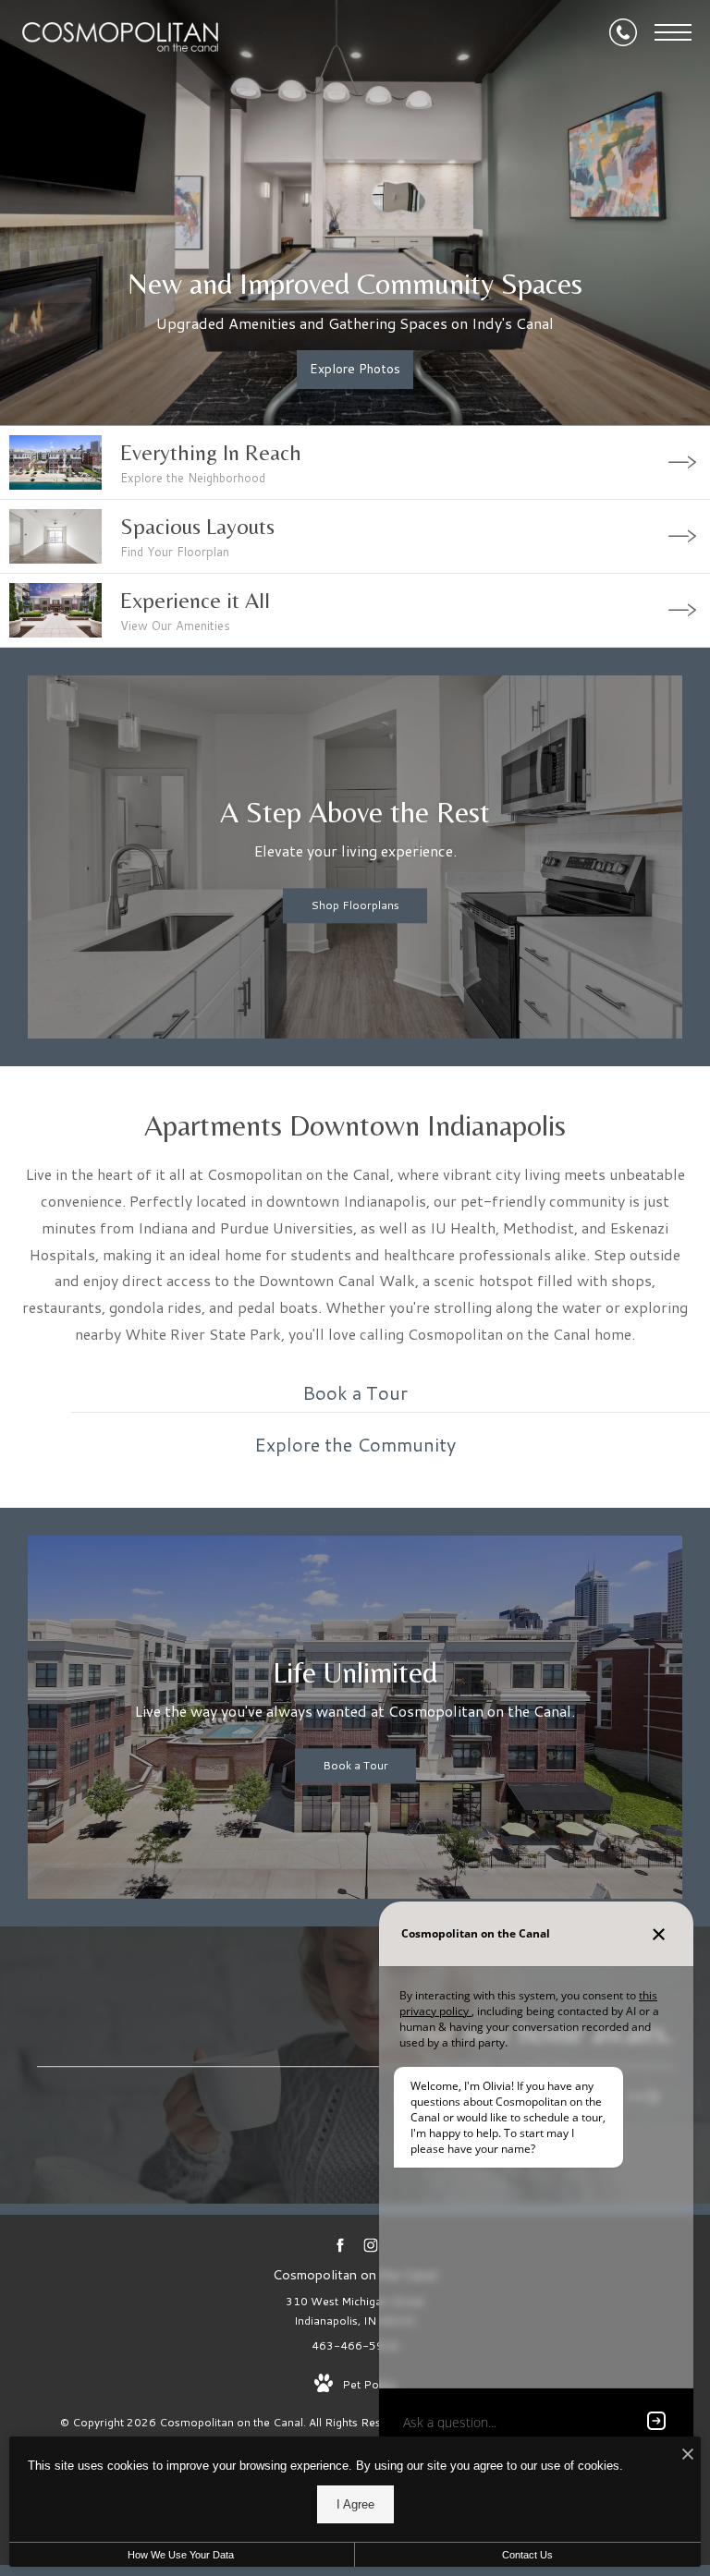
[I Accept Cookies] (688, 2455)
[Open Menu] (673, 32)
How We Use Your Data (181, 2555)
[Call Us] (623, 32)
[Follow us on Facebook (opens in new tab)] (340, 2245)
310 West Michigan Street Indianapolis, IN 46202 (355, 2311)
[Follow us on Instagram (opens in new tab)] (370, 2245)
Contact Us (527, 2555)
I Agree (355, 2504)
